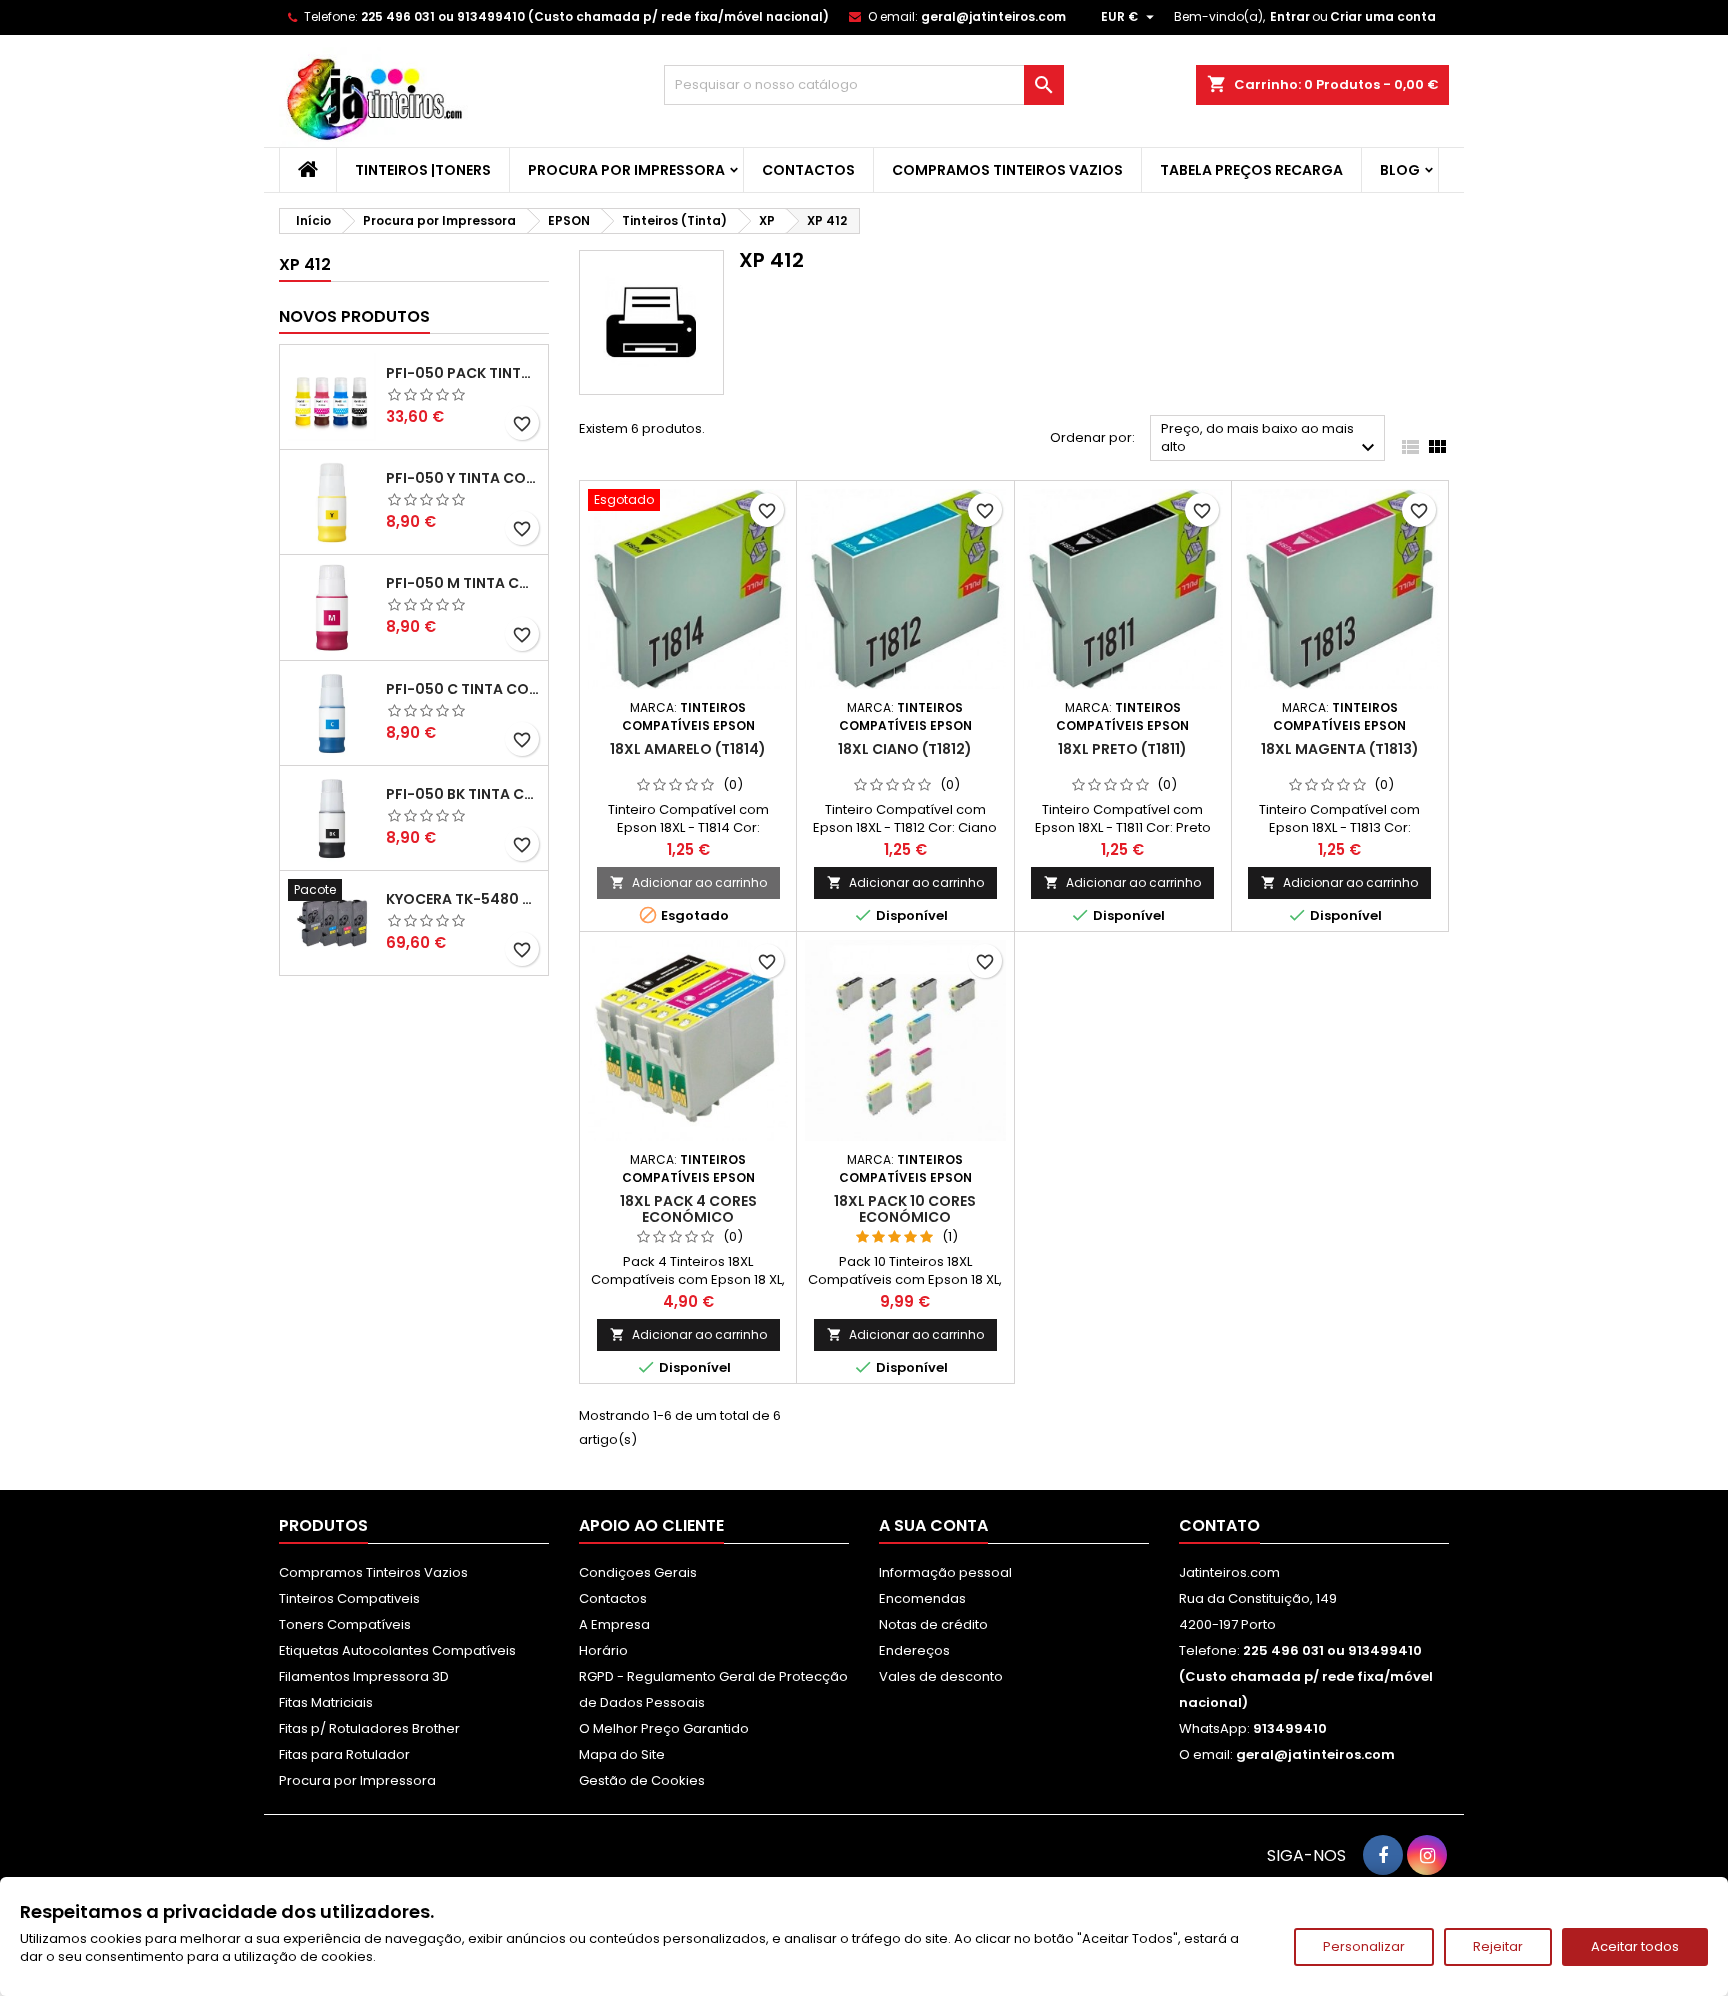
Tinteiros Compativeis (349, 1598)
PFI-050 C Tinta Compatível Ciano (463, 689)
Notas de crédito (933, 1624)
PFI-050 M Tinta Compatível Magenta (463, 583)
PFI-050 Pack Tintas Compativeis (463, 373)
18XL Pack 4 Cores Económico (688, 1209)
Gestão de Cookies (642, 1780)
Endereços (914, 1650)
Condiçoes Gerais (638, 1572)
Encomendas (922, 1598)
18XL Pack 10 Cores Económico (905, 1209)
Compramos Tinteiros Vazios (1007, 170)
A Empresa (614, 1624)
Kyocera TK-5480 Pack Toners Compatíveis (463, 899)
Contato (1219, 1525)
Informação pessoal (945, 1572)
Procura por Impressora (626, 170)
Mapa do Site (622, 1754)
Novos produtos (354, 316)
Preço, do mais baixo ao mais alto (1270, 439)
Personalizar (1364, 1946)
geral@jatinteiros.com (993, 16)
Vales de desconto (941, 1676)
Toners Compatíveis (345, 1624)
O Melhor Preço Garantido (664, 1728)
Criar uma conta (1383, 16)
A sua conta (933, 1525)
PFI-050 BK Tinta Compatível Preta (463, 794)
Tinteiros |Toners (423, 170)
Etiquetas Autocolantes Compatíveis (397, 1650)
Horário (603, 1650)
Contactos (808, 170)
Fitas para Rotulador (344, 1754)
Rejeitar (1498, 1946)
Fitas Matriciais (326, 1702)
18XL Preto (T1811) (1122, 749)
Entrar (1290, 16)
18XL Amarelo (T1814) (688, 749)
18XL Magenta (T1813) (1340, 749)
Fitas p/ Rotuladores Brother (369, 1728)
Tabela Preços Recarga (1251, 170)
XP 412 (305, 264)
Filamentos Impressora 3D (364, 1676)
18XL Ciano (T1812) (905, 749)
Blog (1400, 170)
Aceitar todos (1635, 1946)
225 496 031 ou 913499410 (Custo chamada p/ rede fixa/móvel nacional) (595, 16)
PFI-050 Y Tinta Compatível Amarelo (463, 478)
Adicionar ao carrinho (688, 882)
